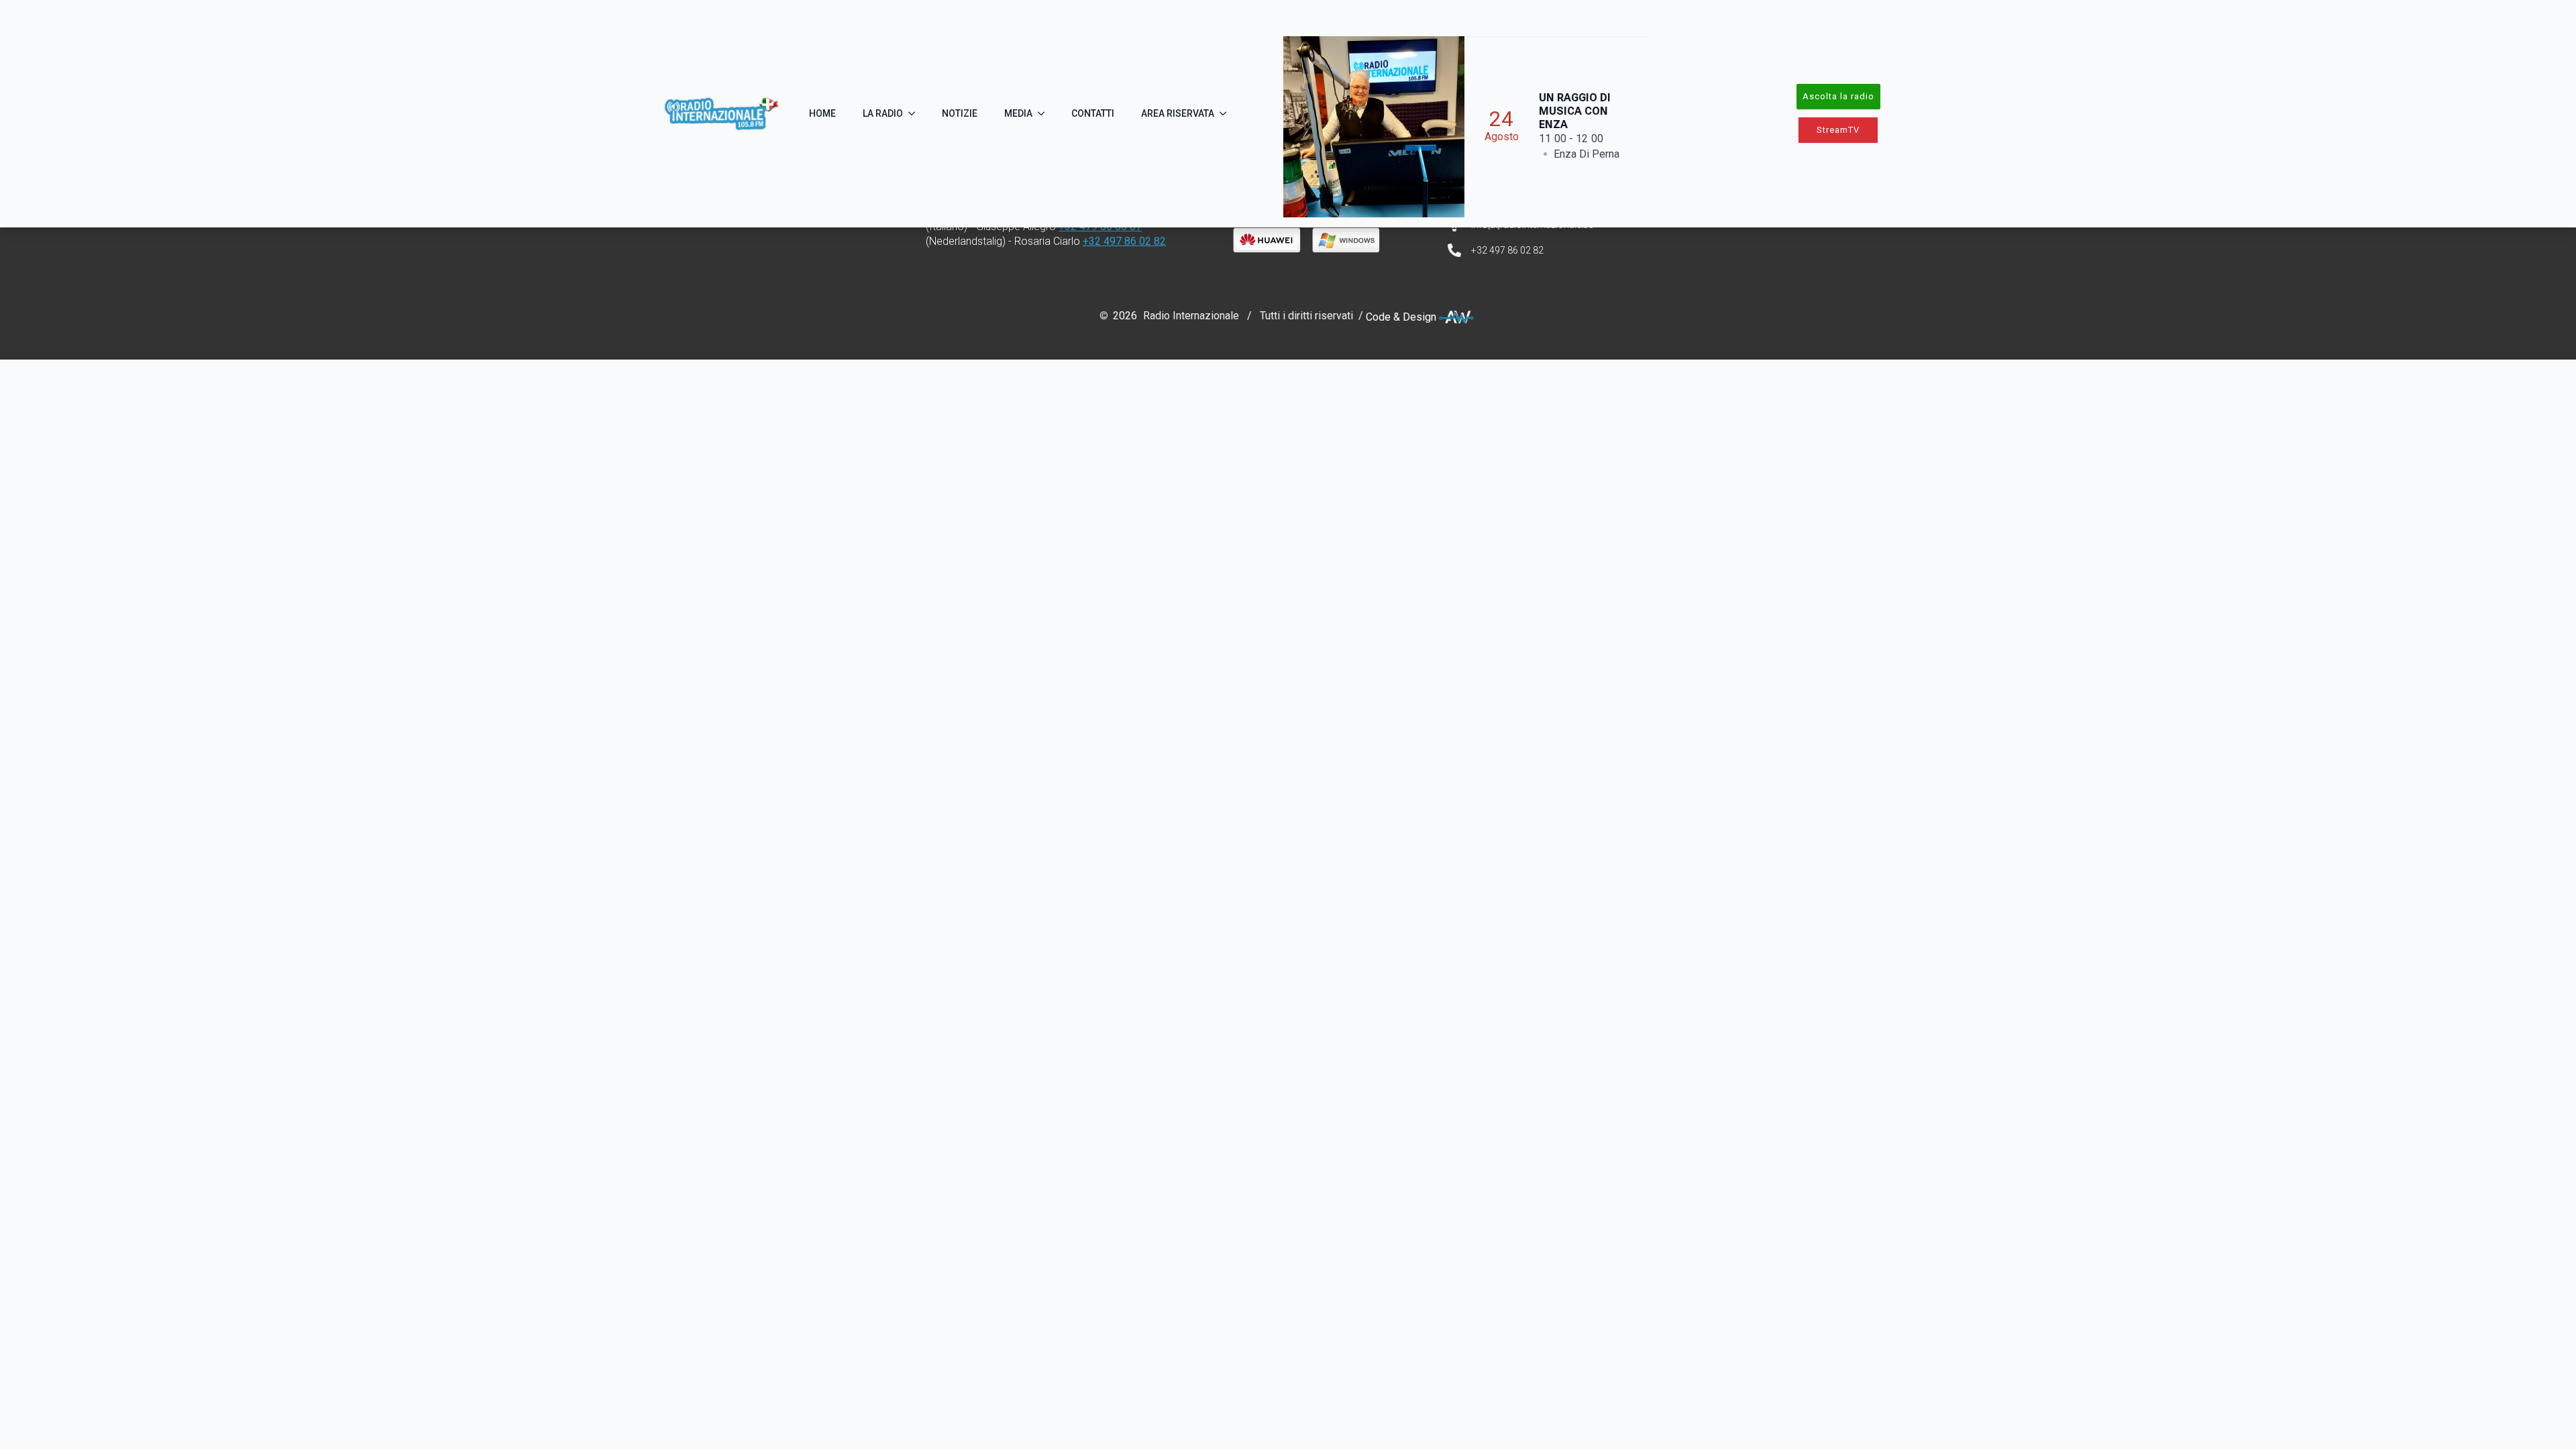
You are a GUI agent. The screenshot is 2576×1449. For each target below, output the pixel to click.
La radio (883, 113)
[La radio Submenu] (916, 113)
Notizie (960, 113)
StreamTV (1838, 130)
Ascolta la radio (1838, 96)
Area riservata (1178, 113)
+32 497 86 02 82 (1124, 241)
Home (822, 113)
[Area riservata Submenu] (1227, 113)
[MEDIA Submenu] (1045, 113)
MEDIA (1018, 113)
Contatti (1093, 113)
